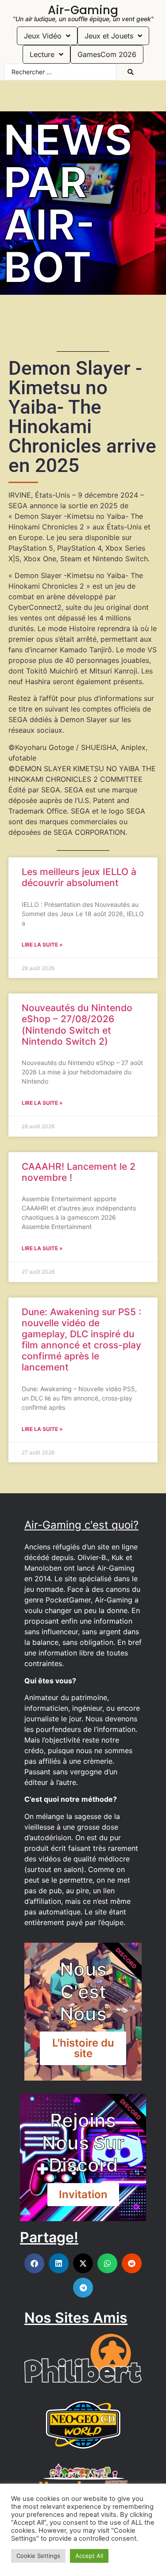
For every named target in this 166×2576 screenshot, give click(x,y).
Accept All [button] (89, 2556)
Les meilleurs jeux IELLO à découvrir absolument (79, 877)
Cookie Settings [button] (38, 2556)
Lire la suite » (42, 945)
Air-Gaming (83, 10)
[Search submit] (131, 72)
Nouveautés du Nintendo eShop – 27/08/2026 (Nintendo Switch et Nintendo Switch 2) (77, 1025)
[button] (34, 2263)
